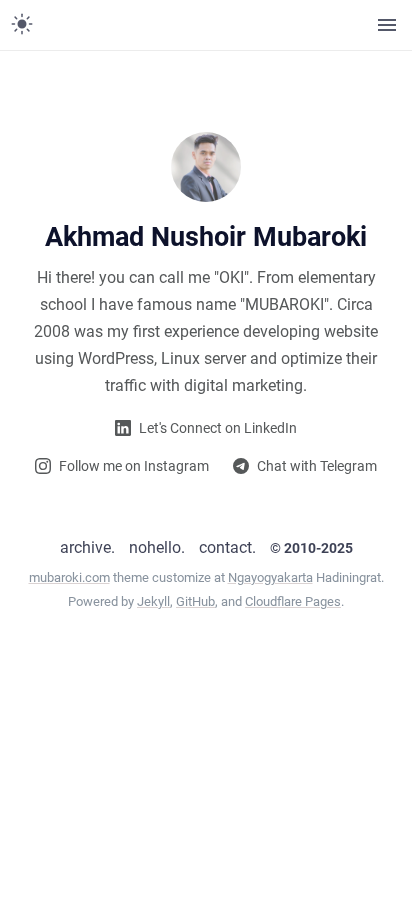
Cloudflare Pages (293, 601)
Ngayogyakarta (270, 577)
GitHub (195, 601)
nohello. (157, 547)
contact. (227, 547)
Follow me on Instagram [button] (134, 466)
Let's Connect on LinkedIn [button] (218, 428)
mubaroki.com (69, 577)
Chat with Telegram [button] (317, 466)
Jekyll (153, 601)
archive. (87, 547)
